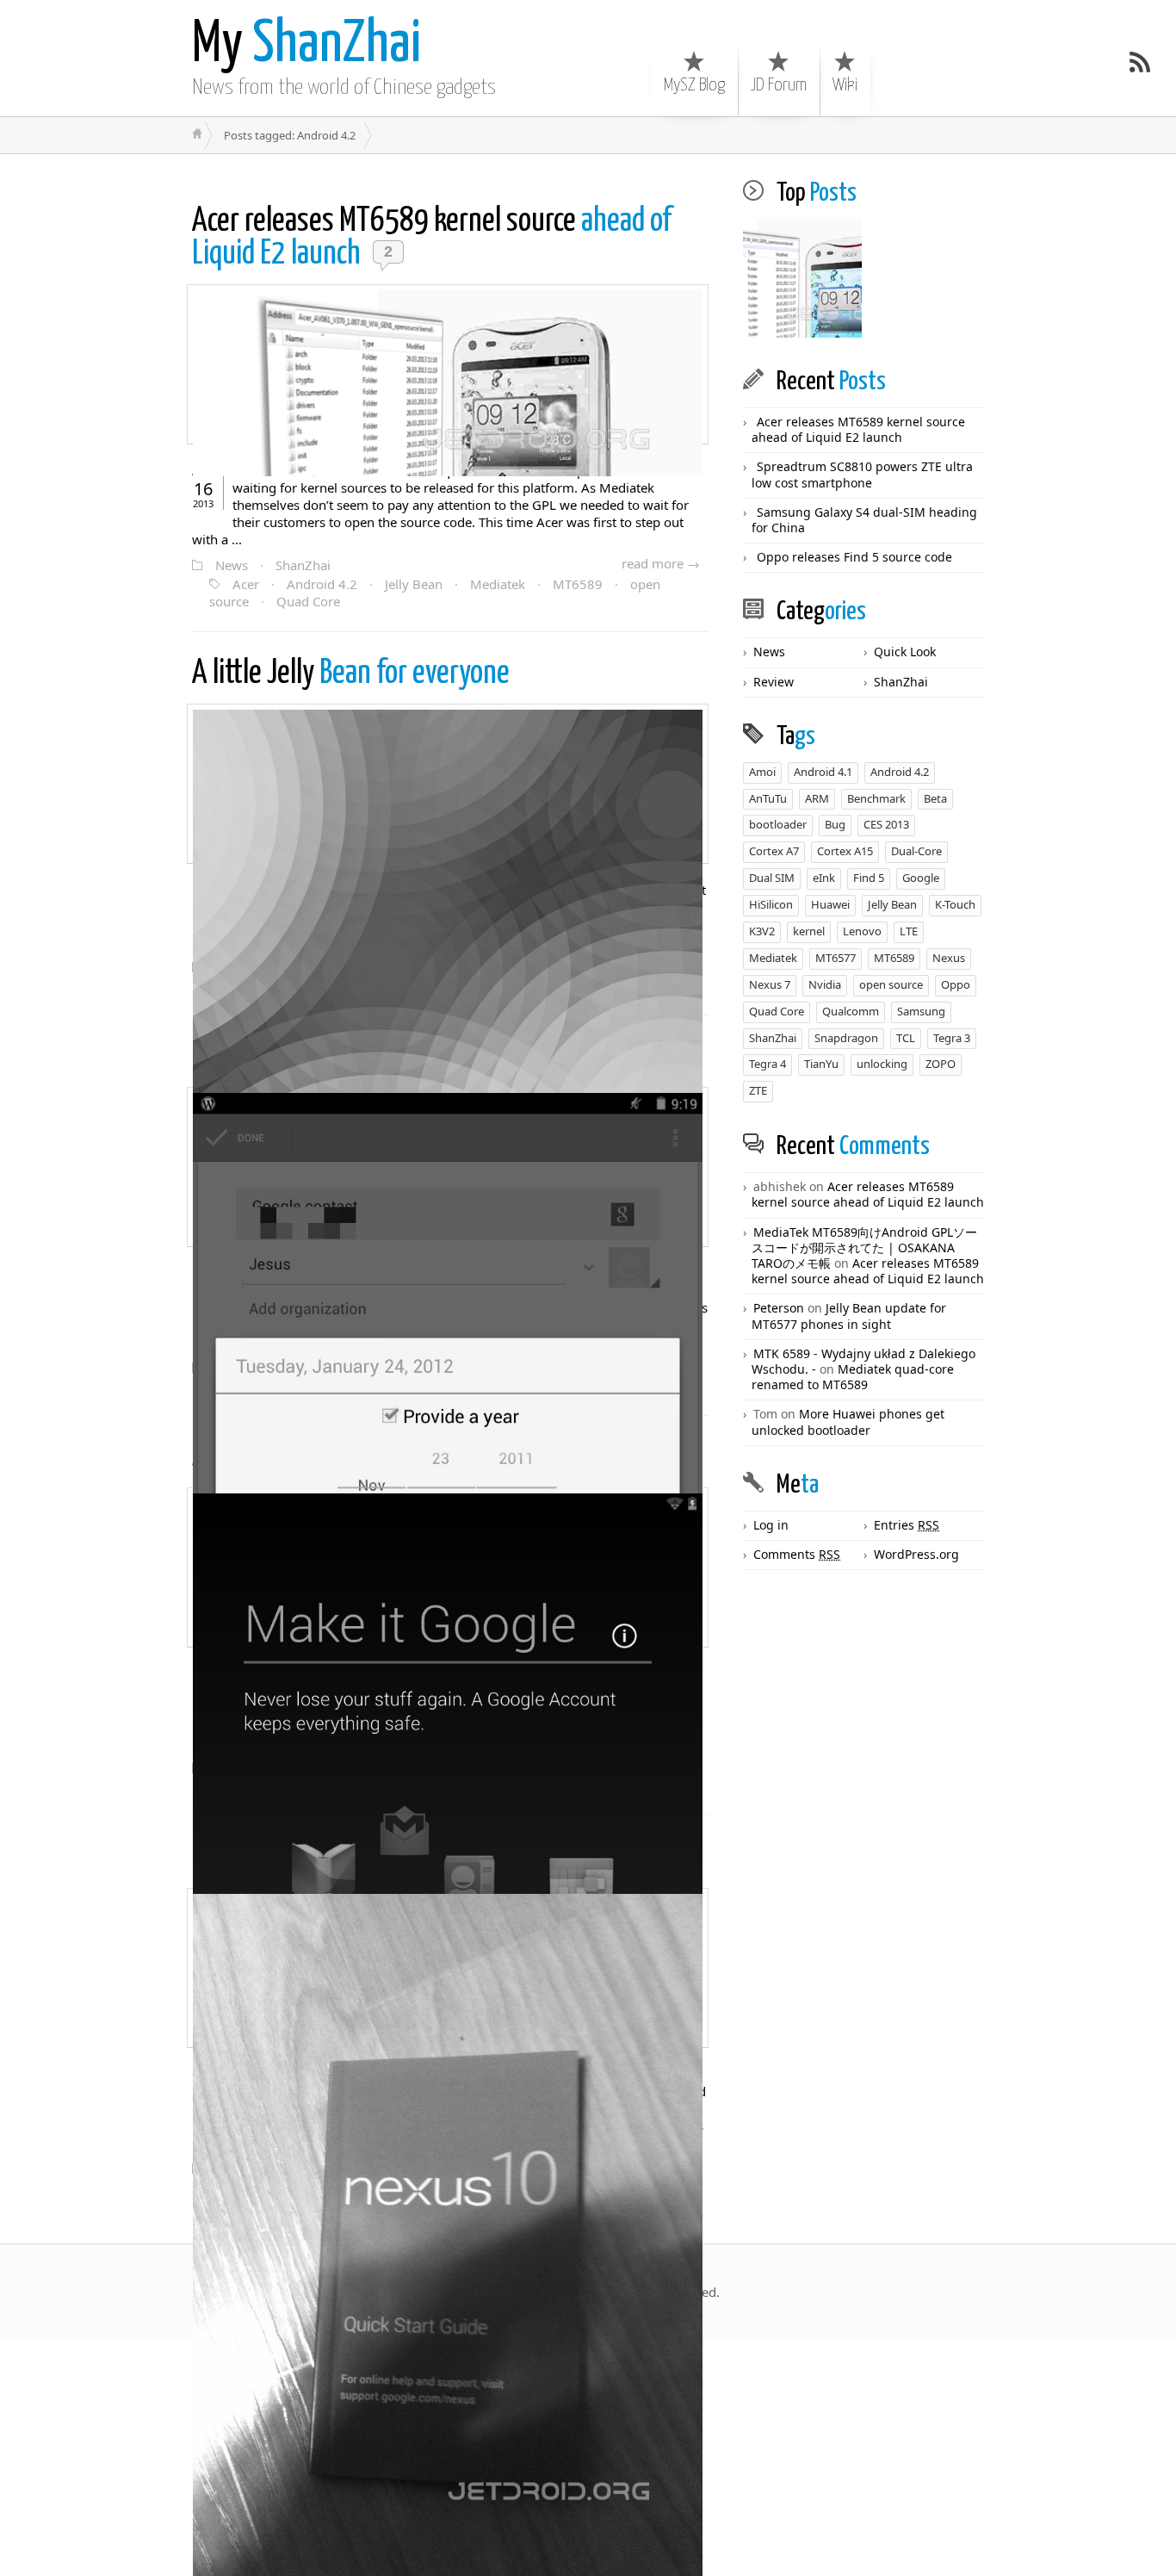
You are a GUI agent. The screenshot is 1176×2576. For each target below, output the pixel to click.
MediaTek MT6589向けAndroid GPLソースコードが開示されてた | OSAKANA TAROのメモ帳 (864, 1248)
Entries (907, 1525)
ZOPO (941, 1064)
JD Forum (779, 85)
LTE (909, 931)
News (232, 565)
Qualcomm (851, 1011)
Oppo (956, 984)
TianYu (821, 1064)
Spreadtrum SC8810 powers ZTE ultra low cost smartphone (862, 474)
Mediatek (498, 584)
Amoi (762, 772)
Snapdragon (846, 1038)
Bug (835, 824)
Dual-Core (916, 851)
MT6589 (578, 584)
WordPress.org (916, 1554)
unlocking (882, 1064)
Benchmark (876, 798)
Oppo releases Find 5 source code (854, 557)
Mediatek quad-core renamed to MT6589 (853, 1377)
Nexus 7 (770, 984)
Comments (797, 1554)
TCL (906, 1038)
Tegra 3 (952, 1038)
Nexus (949, 958)
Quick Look (905, 652)
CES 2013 (886, 824)
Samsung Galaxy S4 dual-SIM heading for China (864, 520)
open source (891, 984)
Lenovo (862, 931)
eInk (824, 878)
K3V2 (762, 931)
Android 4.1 (823, 772)
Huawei (830, 904)
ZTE (758, 1090)
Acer (246, 584)
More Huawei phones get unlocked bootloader (848, 1421)
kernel (809, 931)
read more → (661, 563)
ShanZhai (306, 45)
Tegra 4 (767, 1064)
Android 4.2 (322, 584)
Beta (935, 798)
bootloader (778, 824)
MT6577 (836, 958)
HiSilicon (771, 904)
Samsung (921, 1011)
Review (774, 682)
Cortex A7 (774, 851)
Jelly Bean (414, 584)
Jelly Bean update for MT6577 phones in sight (849, 1316)
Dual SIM (772, 878)
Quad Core (308, 601)
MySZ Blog (694, 85)
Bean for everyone (351, 674)
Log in (771, 1525)
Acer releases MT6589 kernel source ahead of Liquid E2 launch (858, 429)
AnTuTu (768, 798)
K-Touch (955, 904)
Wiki (845, 85)
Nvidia (825, 984)
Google (921, 878)
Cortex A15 (845, 851)
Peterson (779, 1308)
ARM (817, 798)
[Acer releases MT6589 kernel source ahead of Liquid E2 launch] (802, 279)
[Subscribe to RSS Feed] (1140, 62)
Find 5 (869, 878)
